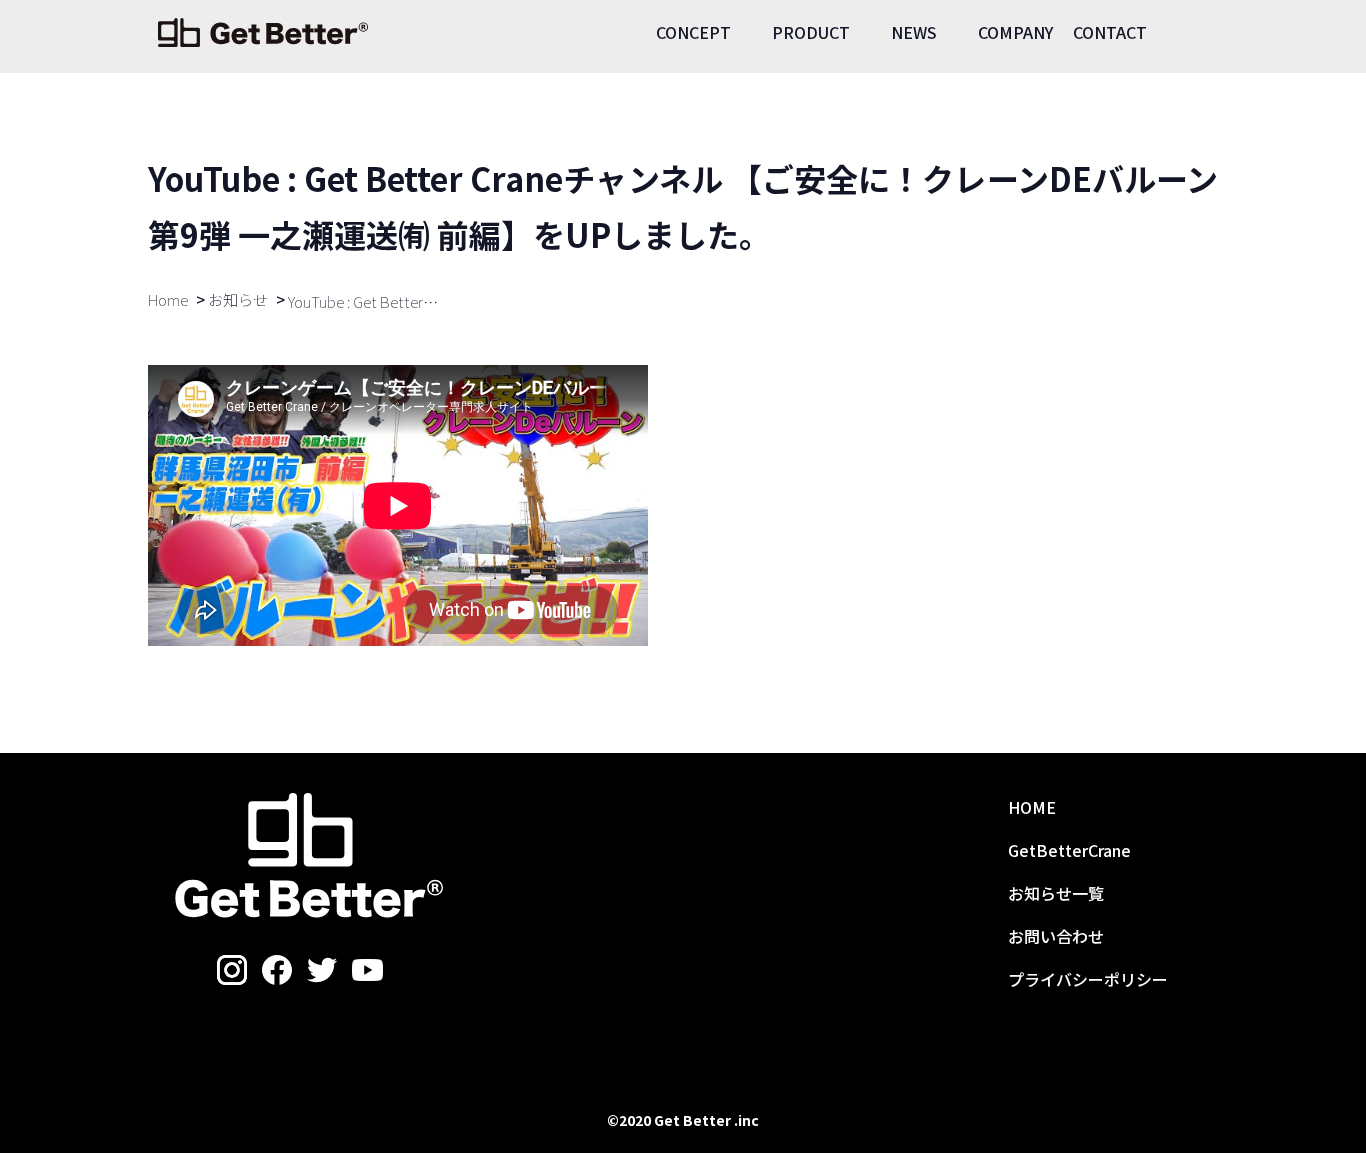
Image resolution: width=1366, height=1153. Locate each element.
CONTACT (1110, 32)
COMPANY (1015, 32)
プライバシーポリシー (1088, 979)
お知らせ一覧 (1056, 893)
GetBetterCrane (1069, 850)
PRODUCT (811, 32)
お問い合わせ (1056, 936)
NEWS (914, 32)
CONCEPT (693, 32)
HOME (1032, 807)
